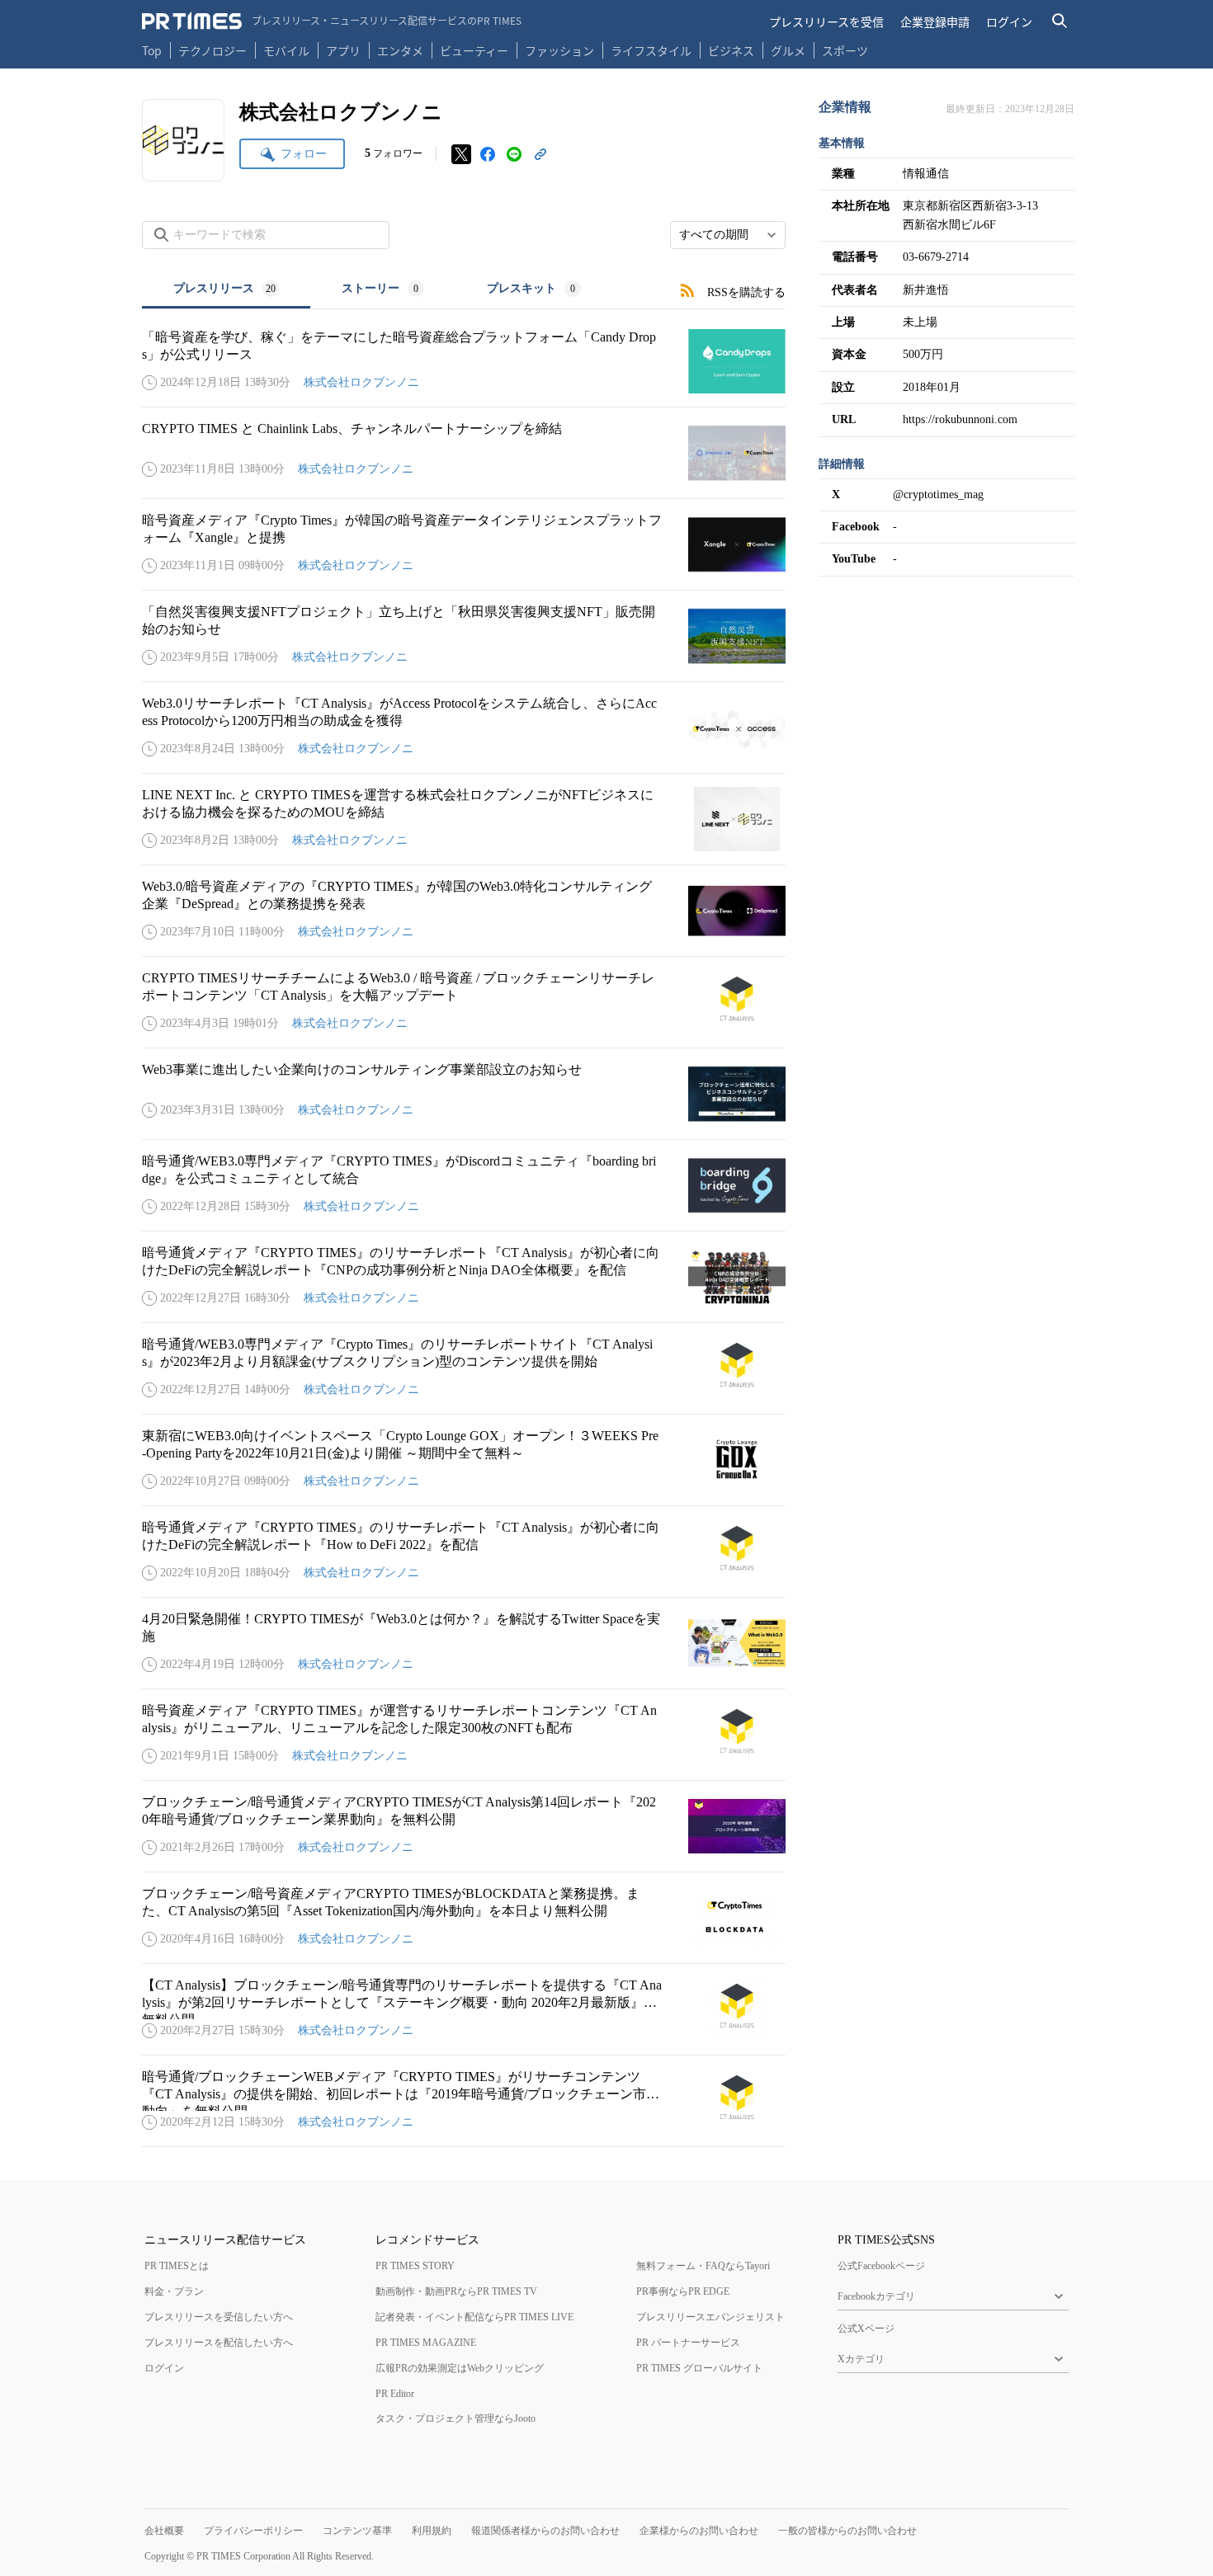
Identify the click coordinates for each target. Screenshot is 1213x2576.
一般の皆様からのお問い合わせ (847, 2531)
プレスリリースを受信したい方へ (219, 2317)
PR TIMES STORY (415, 2266)
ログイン (1009, 21)
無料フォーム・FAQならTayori (703, 2266)
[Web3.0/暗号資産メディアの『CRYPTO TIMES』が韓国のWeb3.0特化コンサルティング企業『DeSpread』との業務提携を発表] (464, 911)
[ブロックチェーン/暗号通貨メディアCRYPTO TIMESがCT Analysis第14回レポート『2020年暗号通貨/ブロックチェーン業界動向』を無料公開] (464, 1826)
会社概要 (164, 2531)
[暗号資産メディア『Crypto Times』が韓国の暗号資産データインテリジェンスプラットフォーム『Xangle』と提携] (464, 544)
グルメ (788, 50)
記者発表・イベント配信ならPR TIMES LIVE (474, 2317)
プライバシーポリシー (253, 2531)
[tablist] (377, 290)
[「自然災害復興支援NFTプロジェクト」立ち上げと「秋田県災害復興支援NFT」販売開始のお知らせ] (464, 636)
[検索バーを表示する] (1060, 21)
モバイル (286, 50)
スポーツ (845, 50)
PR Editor (395, 2394)
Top (152, 50)
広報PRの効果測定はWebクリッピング (460, 2368)
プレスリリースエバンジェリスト (710, 2317)
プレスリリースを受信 (826, 21)
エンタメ (400, 50)
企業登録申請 (935, 21)
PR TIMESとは (177, 2266)
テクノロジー (212, 50)
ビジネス (731, 50)
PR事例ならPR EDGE (683, 2291)
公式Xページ (866, 2329)
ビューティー (474, 50)
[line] (514, 154)
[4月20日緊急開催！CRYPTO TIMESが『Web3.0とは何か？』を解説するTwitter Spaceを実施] (464, 1643)
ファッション (559, 50)
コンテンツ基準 (357, 2531)
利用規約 (432, 2531)
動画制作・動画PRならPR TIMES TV (456, 2291)
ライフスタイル (651, 50)
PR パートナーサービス (688, 2343)
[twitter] (461, 154)
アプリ (343, 50)
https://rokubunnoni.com (960, 419)
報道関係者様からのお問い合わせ (545, 2531)
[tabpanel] (464, 1228)
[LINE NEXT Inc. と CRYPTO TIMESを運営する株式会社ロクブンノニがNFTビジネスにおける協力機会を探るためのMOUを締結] (464, 819)
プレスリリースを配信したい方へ (219, 2343)
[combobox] (728, 235)
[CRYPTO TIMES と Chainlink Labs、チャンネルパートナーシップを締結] (464, 453)
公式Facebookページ (881, 2266)
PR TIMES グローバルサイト (699, 2368)
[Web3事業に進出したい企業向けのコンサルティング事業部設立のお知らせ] (464, 1094)
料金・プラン (174, 2291)
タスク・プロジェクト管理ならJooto (455, 2418)
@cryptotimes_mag (938, 494)
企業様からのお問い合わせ (699, 2531)
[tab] (226, 290)
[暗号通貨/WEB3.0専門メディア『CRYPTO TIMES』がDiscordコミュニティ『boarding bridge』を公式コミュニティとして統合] (464, 1185)
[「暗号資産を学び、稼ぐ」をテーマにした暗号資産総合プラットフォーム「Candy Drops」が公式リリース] (464, 361)
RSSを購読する (746, 292)
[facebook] (488, 154)
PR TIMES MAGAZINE (426, 2343)
